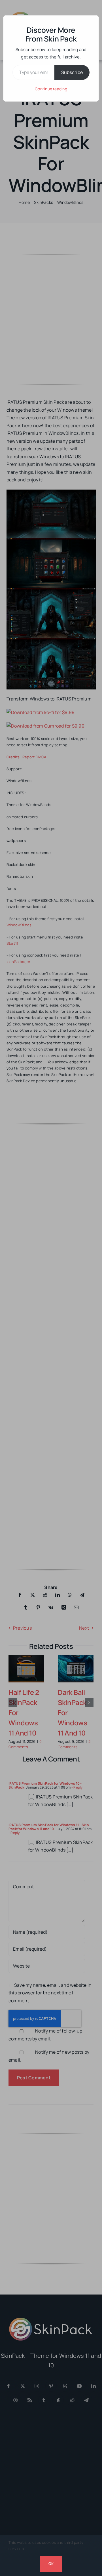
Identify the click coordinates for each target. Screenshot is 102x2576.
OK (51, 2564)
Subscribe (72, 72)
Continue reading (51, 89)
